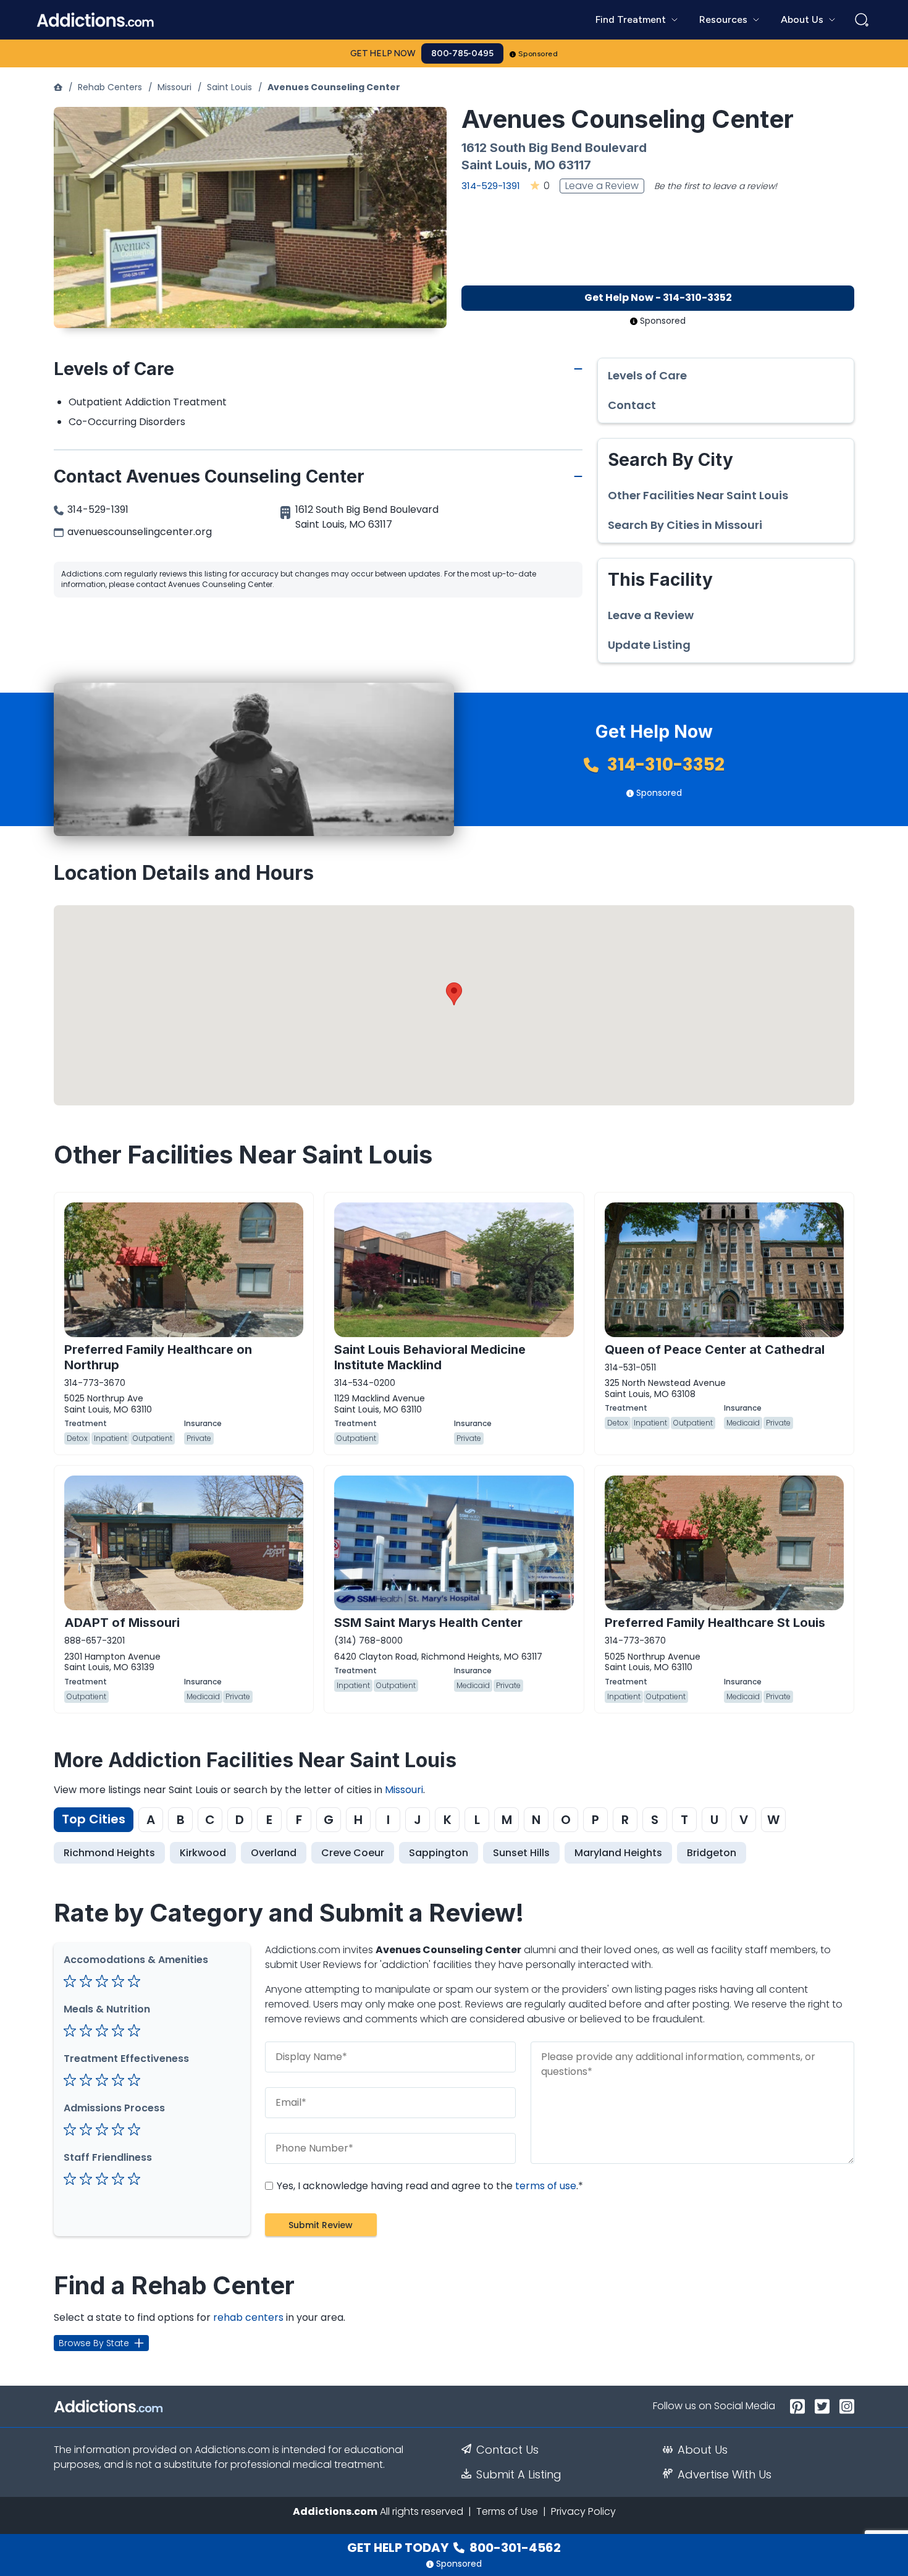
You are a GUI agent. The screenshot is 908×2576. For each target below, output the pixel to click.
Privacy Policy (583, 2511)
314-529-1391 (491, 186)
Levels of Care (647, 376)
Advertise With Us (725, 2475)
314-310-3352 (664, 765)
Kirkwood (203, 1853)
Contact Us (507, 2450)
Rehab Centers (110, 87)
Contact (632, 405)
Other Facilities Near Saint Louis (698, 496)
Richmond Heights (109, 1853)
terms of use (546, 2186)
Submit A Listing (519, 2475)
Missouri (174, 87)
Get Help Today (454, 2548)
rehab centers (248, 2317)
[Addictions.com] (58, 87)
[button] (454, 994)
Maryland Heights (618, 1853)
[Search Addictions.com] (862, 20)
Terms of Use (507, 2511)
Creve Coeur (353, 1853)
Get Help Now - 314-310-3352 (658, 298)
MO (545, 165)
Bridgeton (712, 1853)
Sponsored (538, 54)
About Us (703, 2450)
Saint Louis (229, 87)
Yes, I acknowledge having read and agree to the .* (429, 2186)
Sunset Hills (521, 1853)
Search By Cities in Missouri (685, 525)
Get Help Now (383, 53)
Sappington (439, 1853)
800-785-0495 (462, 53)
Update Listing (649, 645)
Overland (274, 1853)
